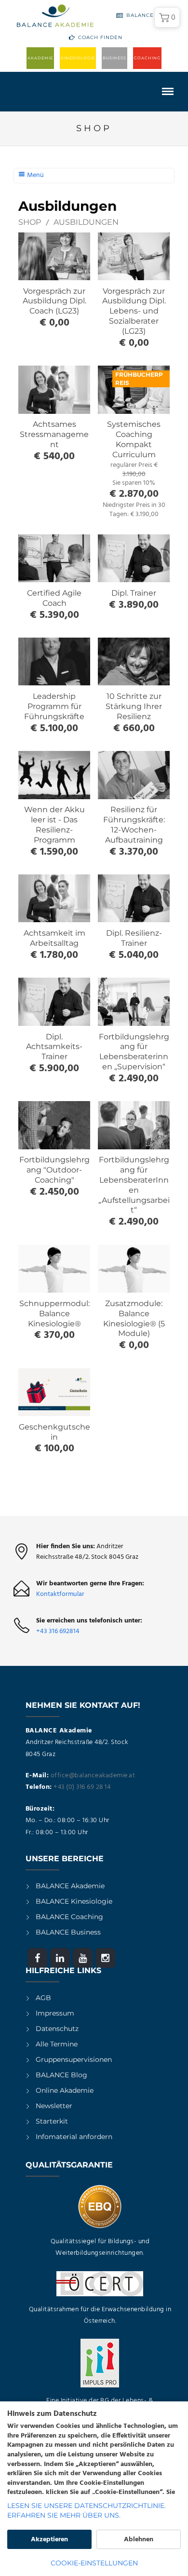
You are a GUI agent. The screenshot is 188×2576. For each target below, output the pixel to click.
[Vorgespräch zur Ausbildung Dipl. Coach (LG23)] (54, 256)
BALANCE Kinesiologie (74, 1901)
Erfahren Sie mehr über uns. (64, 2515)
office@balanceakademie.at (93, 1776)
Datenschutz (57, 2029)
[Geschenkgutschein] (54, 1392)
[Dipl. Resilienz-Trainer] (134, 898)
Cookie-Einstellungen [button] (94, 2563)
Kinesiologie (78, 58)
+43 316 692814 (58, 1631)
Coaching (147, 58)
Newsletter (54, 2106)
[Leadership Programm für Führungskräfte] (54, 661)
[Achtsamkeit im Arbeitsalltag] (54, 898)
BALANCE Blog (149, 15)
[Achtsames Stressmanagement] (54, 389)
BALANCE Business (68, 1932)
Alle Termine (57, 2044)
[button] (167, 17)
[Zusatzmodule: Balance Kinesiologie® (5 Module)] (134, 1269)
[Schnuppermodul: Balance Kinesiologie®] (54, 1269)
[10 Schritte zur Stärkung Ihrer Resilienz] (134, 661)
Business (114, 58)
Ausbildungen (86, 222)
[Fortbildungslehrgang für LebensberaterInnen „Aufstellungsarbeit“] (134, 1125)
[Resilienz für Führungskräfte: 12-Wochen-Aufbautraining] (134, 775)
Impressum (55, 2013)
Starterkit (52, 2121)
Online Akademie (65, 2090)
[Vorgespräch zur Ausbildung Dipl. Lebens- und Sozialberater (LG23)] (134, 256)
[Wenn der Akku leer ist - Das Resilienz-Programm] (54, 775)
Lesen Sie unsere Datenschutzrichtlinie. (87, 2506)
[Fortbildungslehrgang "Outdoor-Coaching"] (54, 1125)
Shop (30, 222)
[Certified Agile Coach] (54, 558)
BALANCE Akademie (70, 1886)
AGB (43, 1998)
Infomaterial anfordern (74, 2137)
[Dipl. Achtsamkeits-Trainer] (54, 1002)
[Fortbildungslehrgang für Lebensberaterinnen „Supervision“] (134, 1002)
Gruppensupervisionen (74, 2059)
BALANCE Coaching (69, 1917)
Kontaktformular (60, 1594)
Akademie (40, 58)
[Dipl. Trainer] (134, 558)
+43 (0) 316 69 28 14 (82, 1787)
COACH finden (100, 37)
